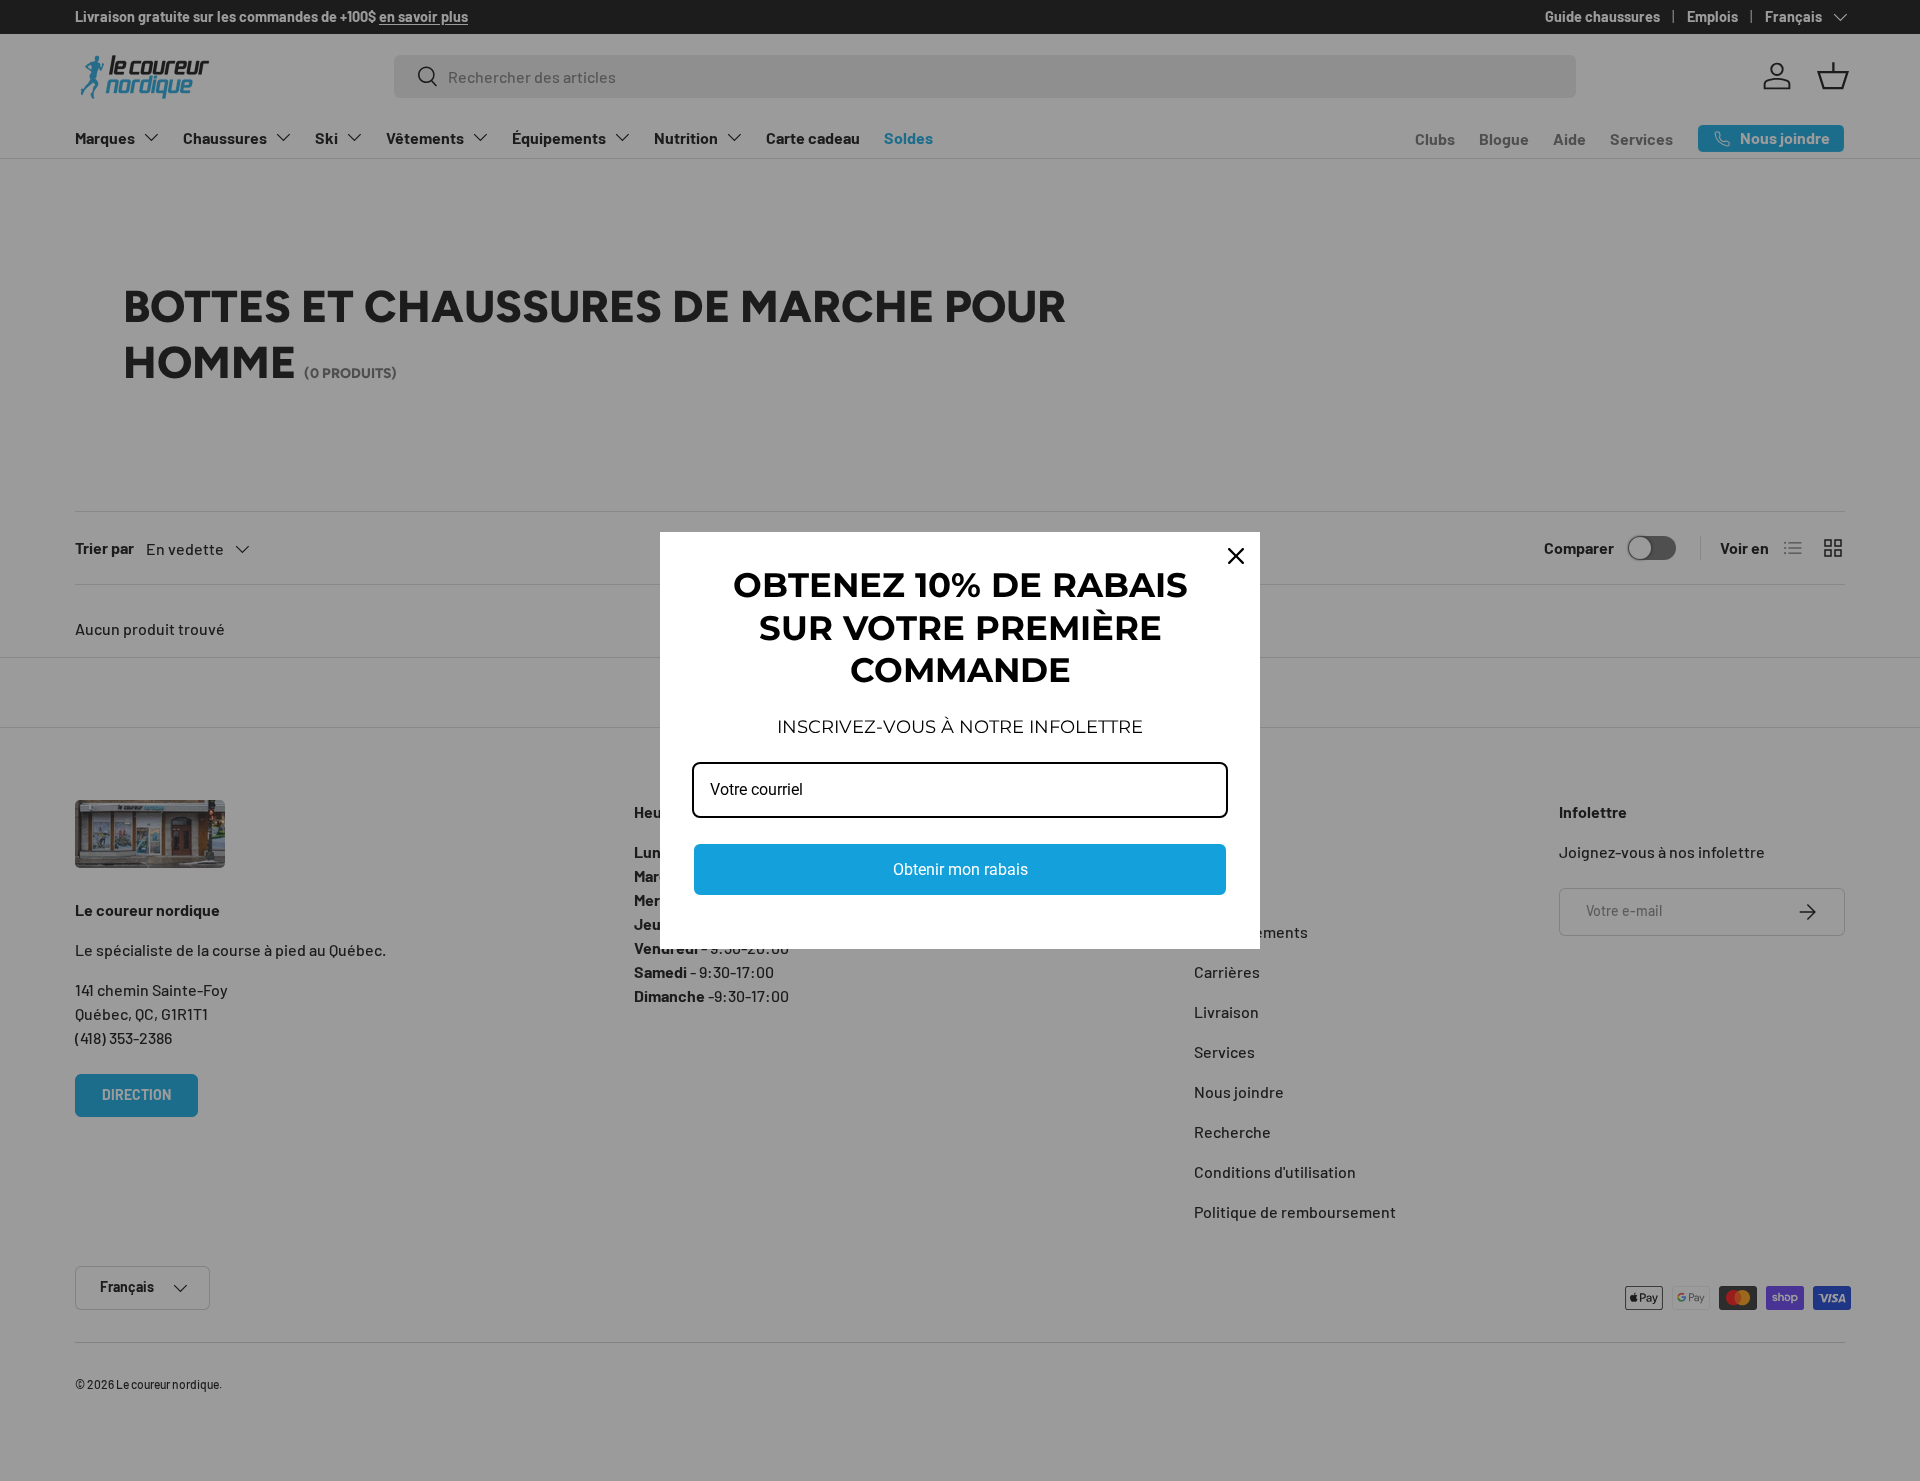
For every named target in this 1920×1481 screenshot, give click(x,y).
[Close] (1236, 556)
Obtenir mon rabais (960, 869)
